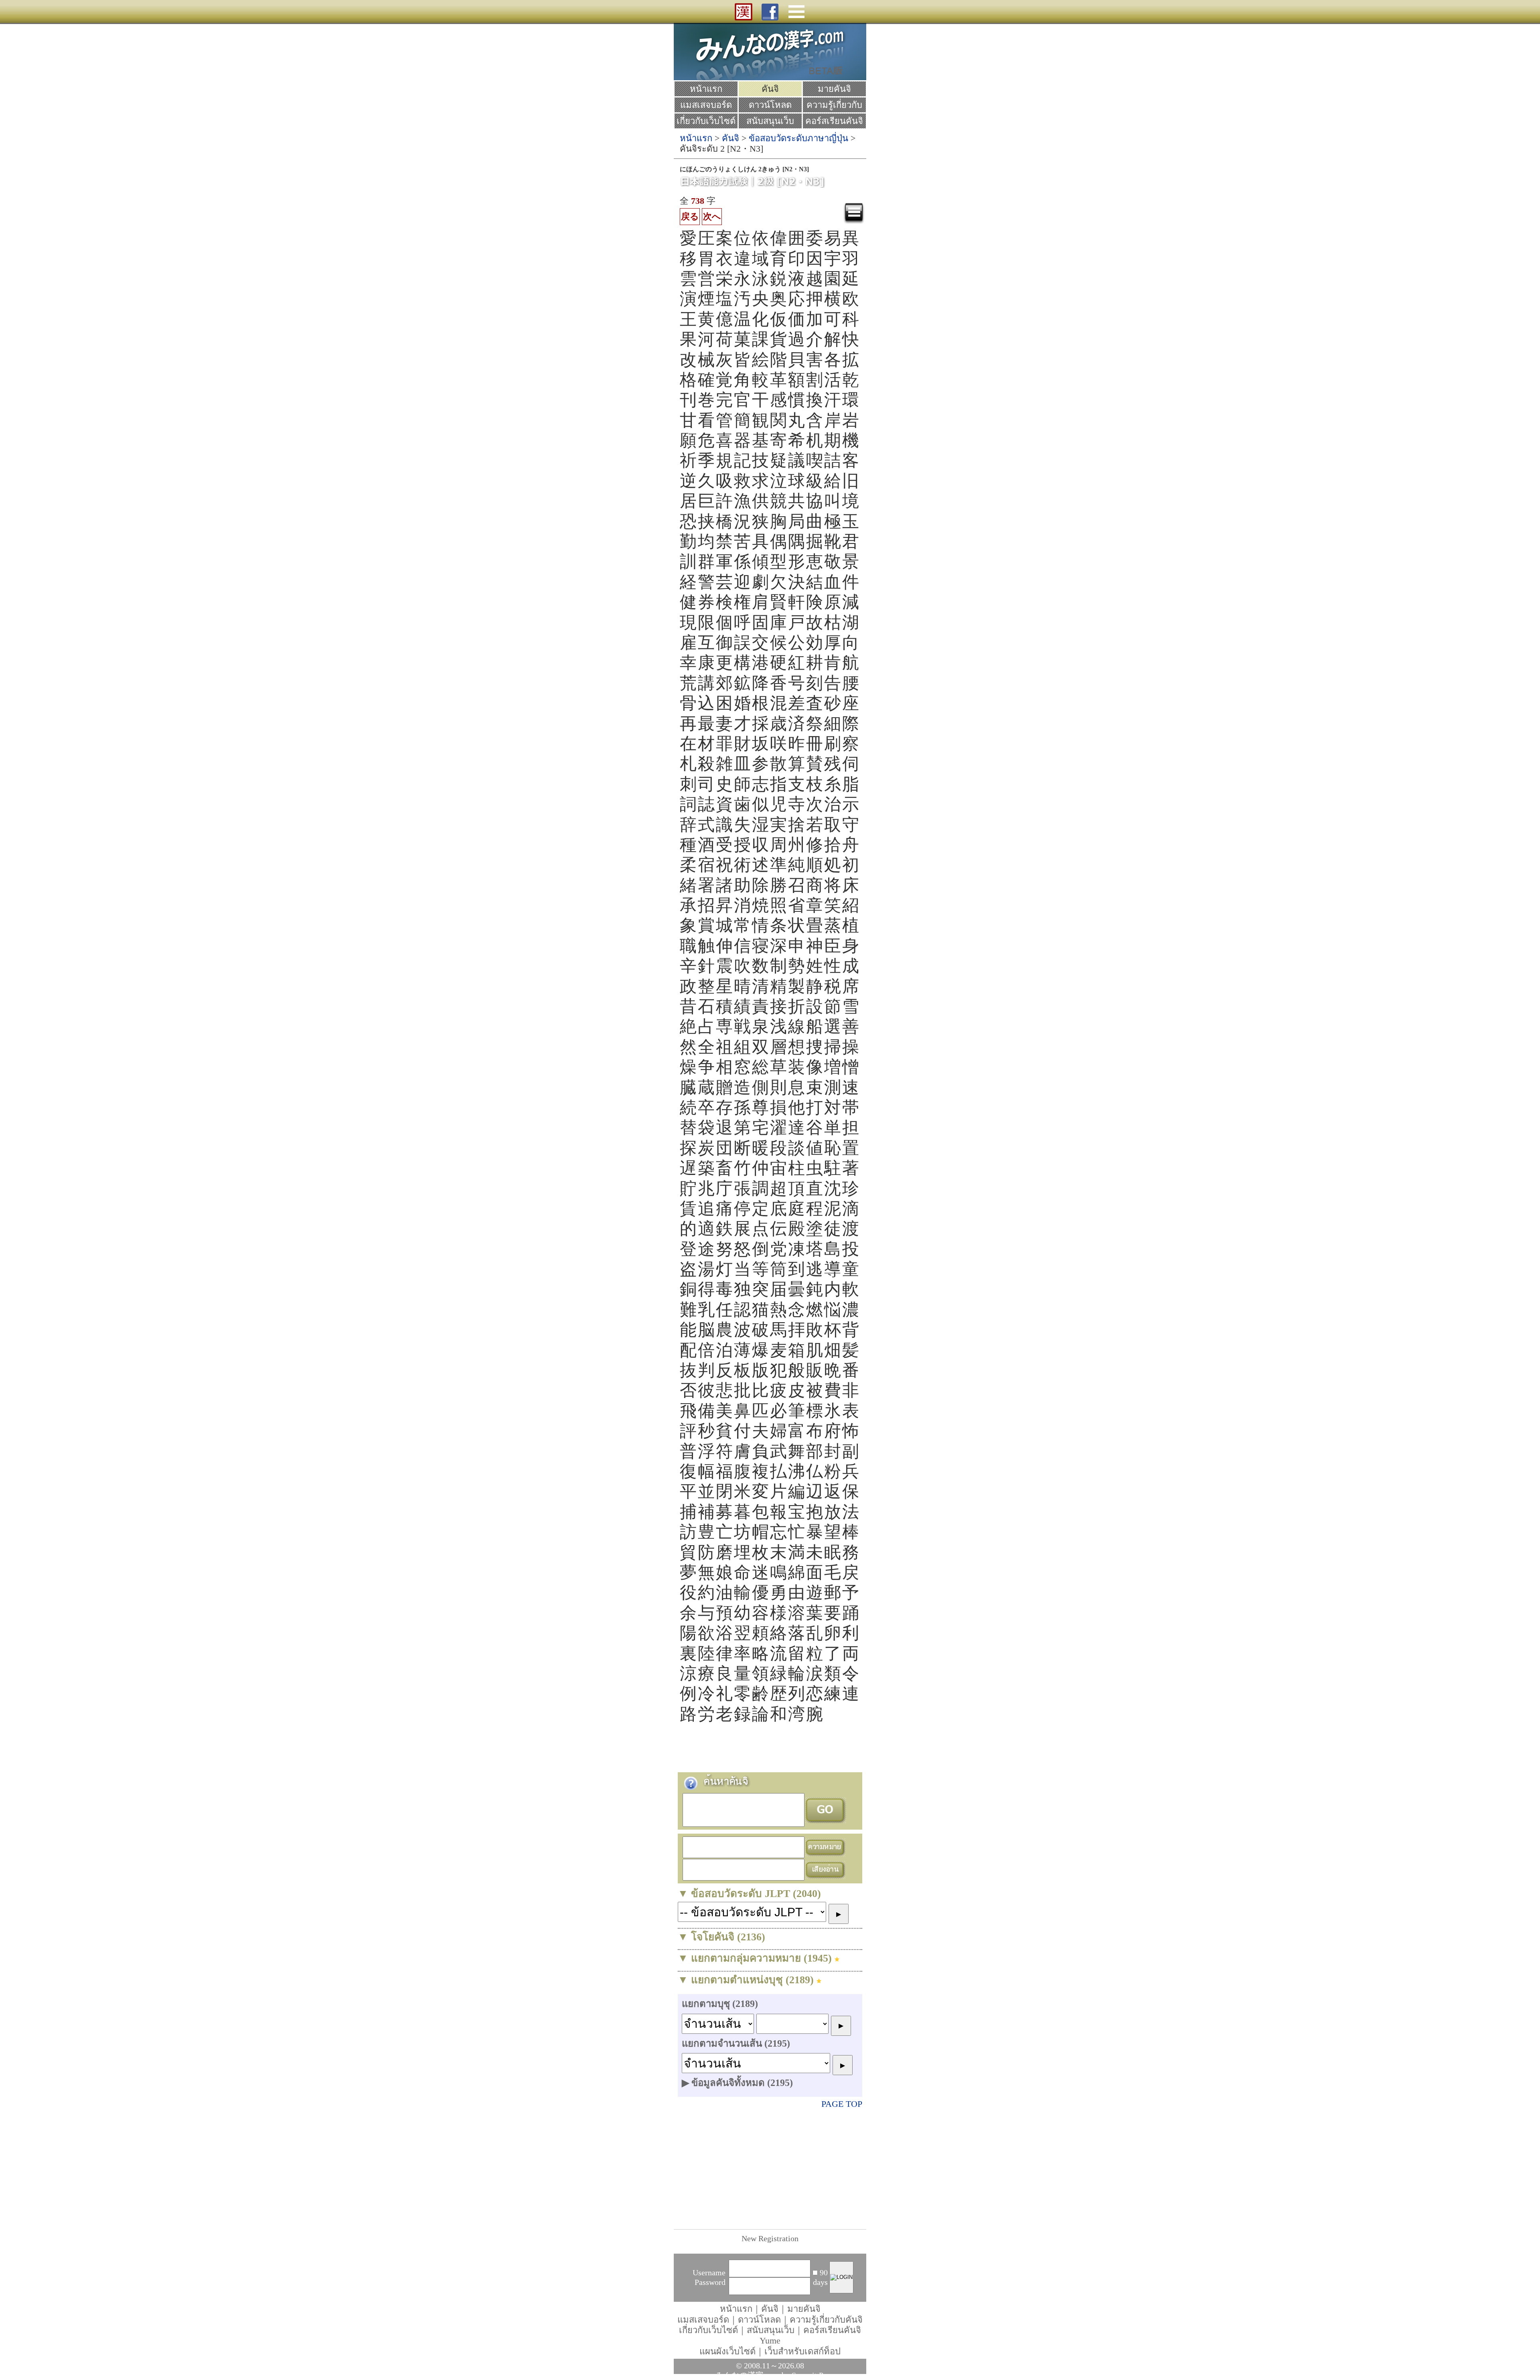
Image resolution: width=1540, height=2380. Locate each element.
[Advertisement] (745, 2155)
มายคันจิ (834, 89)
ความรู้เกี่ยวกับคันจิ (834, 106)
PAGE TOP (842, 2104)
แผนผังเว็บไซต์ (727, 2351)
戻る (690, 216)
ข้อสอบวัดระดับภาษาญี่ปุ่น (798, 138)
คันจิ (770, 89)
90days (820, 2277)
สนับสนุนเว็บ (770, 121)
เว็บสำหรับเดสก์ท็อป (802, 2351)
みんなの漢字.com (748, 2375)
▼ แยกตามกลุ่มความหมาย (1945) (756, 1958)
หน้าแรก (706, 89)
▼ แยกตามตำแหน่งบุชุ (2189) (747, 1980)
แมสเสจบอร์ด (706, 105)
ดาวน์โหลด (770, 105)
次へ (712, 216)
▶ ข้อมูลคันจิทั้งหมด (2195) (737, 2083)
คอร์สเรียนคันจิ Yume (834, 122)
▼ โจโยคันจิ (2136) (721, 1937)
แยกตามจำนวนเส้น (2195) (736, 2043)
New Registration (770, 2238)
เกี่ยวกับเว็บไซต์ (706, 121)
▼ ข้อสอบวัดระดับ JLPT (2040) (749, 1894)
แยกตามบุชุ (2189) (720, 2004)
